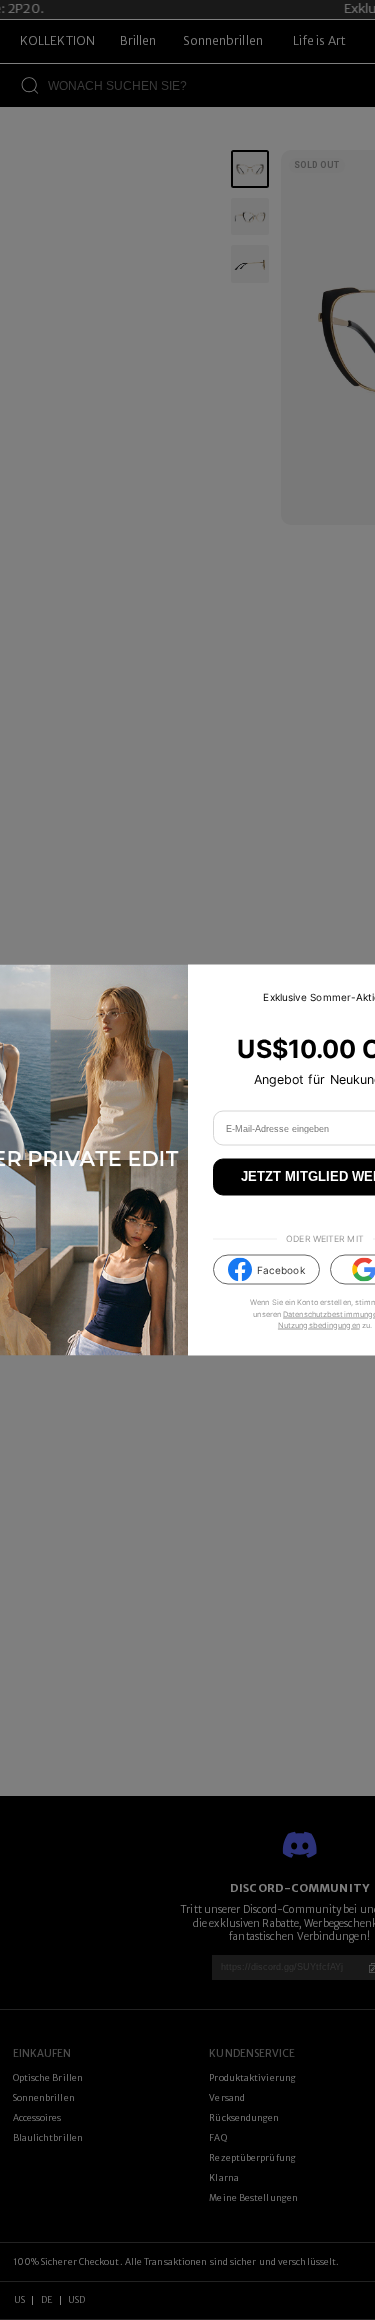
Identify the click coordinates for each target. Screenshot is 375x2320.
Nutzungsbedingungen (319, 1324)
